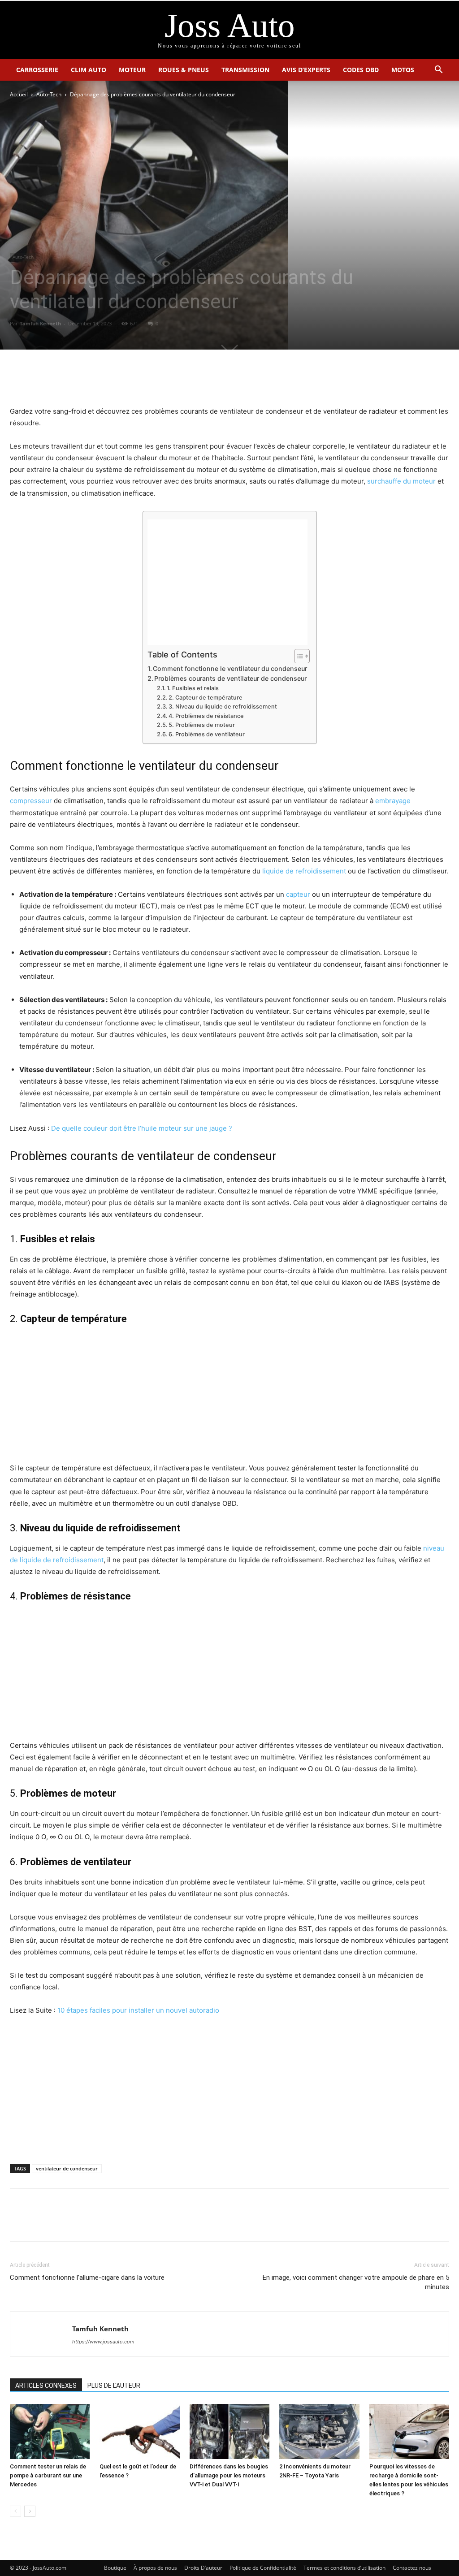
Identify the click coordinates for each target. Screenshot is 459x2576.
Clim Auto (89, 70)
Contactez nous (412, 2568)
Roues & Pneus (184, 70)
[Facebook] (199, 380)
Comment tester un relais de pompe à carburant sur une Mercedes (48, 2475)
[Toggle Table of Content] (297, 656)
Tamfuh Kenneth (40, 323)
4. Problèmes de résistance (207, 716)
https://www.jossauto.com (103, 2342)
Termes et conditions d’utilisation (344, 2568)
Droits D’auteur (203, 2568)
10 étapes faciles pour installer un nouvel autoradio (138, 2010)
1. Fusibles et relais (193, 688)
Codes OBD (361, 70)
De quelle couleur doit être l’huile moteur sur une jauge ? (142, 1128)
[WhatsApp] (260, 380)
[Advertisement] (227, 582)
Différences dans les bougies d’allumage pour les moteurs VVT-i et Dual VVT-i (229, 2475)
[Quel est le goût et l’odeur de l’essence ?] (139, 2431)
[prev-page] (15, 2511)
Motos (403, 70)
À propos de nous (155, 2568)
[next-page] (30, 2511)
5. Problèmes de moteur (202, 725)
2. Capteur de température (206, 698)
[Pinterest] (240, 380)
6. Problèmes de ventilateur (207, 734)
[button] (438, 71)
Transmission (245, 70)
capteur (298, 894)
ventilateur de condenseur (67, 2168)
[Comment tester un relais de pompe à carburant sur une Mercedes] (50, 2431)
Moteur (132, 70)
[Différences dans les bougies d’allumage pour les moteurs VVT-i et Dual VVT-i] (229, 2431)
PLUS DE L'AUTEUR (114, 2386)
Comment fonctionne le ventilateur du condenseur (230, 668)
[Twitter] (219, 380)
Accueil (19, 94)
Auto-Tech (49, 94)
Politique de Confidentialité (263, 2568)
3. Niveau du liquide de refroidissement (223, 707)
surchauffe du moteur (401, 481)
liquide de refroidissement (304, 871)
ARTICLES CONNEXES (46, 2386)
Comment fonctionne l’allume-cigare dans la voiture (87, 2278)
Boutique (115, 2568)
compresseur (31, 801)
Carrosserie (37, 70)
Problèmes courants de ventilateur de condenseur (230, 678)
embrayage (393, 801)
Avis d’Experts (306, 70)
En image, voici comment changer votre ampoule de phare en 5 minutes (356, 2282)
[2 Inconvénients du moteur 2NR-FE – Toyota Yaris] (319, 2431)
